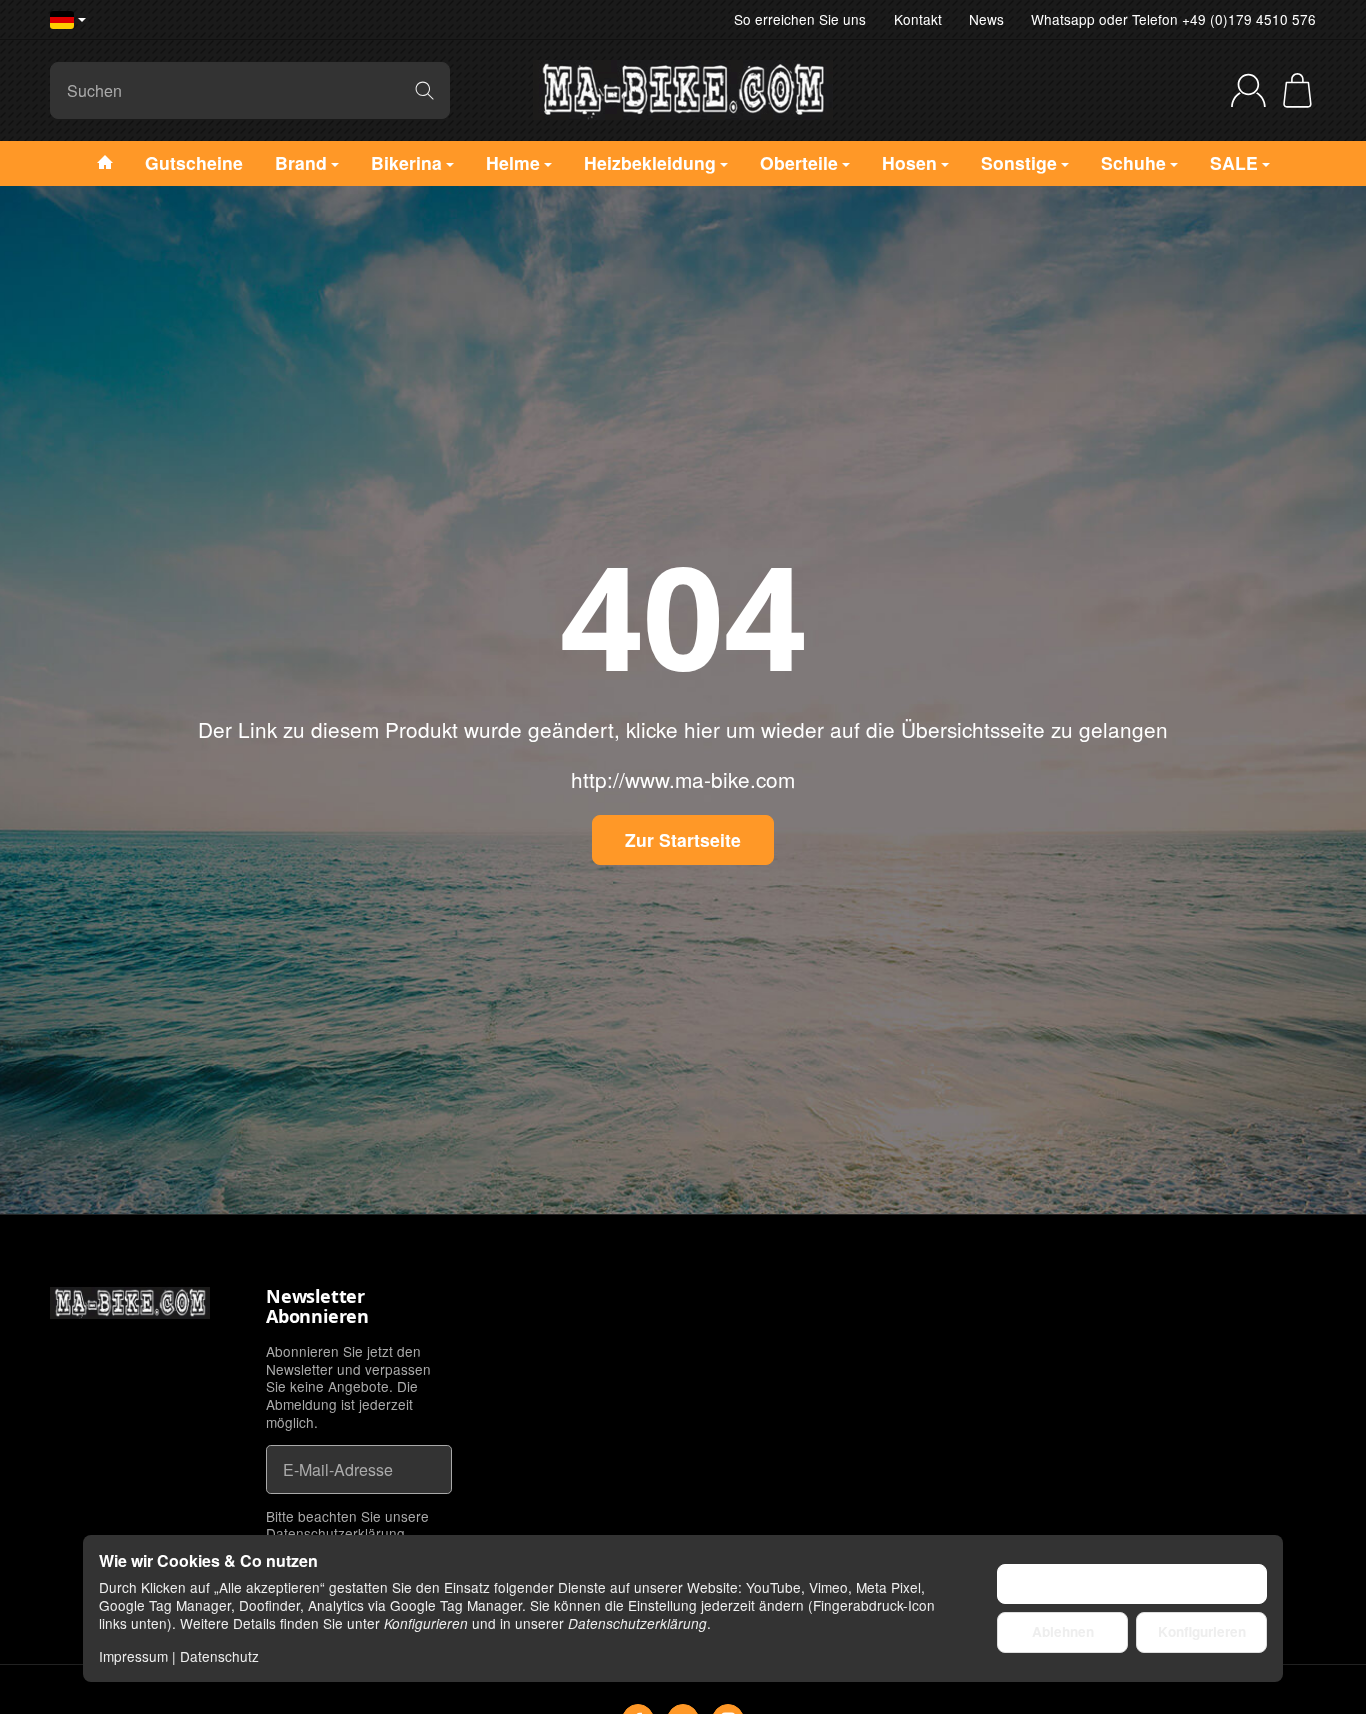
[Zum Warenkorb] (1297, 90)
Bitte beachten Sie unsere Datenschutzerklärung (347, 1525)
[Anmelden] (1248, 90)
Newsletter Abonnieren (317, 1307)
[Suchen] (424, 90)
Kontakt (918, 19)
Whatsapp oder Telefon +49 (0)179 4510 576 (1173, 19)
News (986, 19)
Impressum (133, 1656)
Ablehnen (1063, 1631)
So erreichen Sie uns (800, 19)
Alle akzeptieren (1132, 1583)
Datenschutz (219, 1656)
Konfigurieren (1202, 1631)
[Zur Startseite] (683, 90)
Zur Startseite (683, 839)
